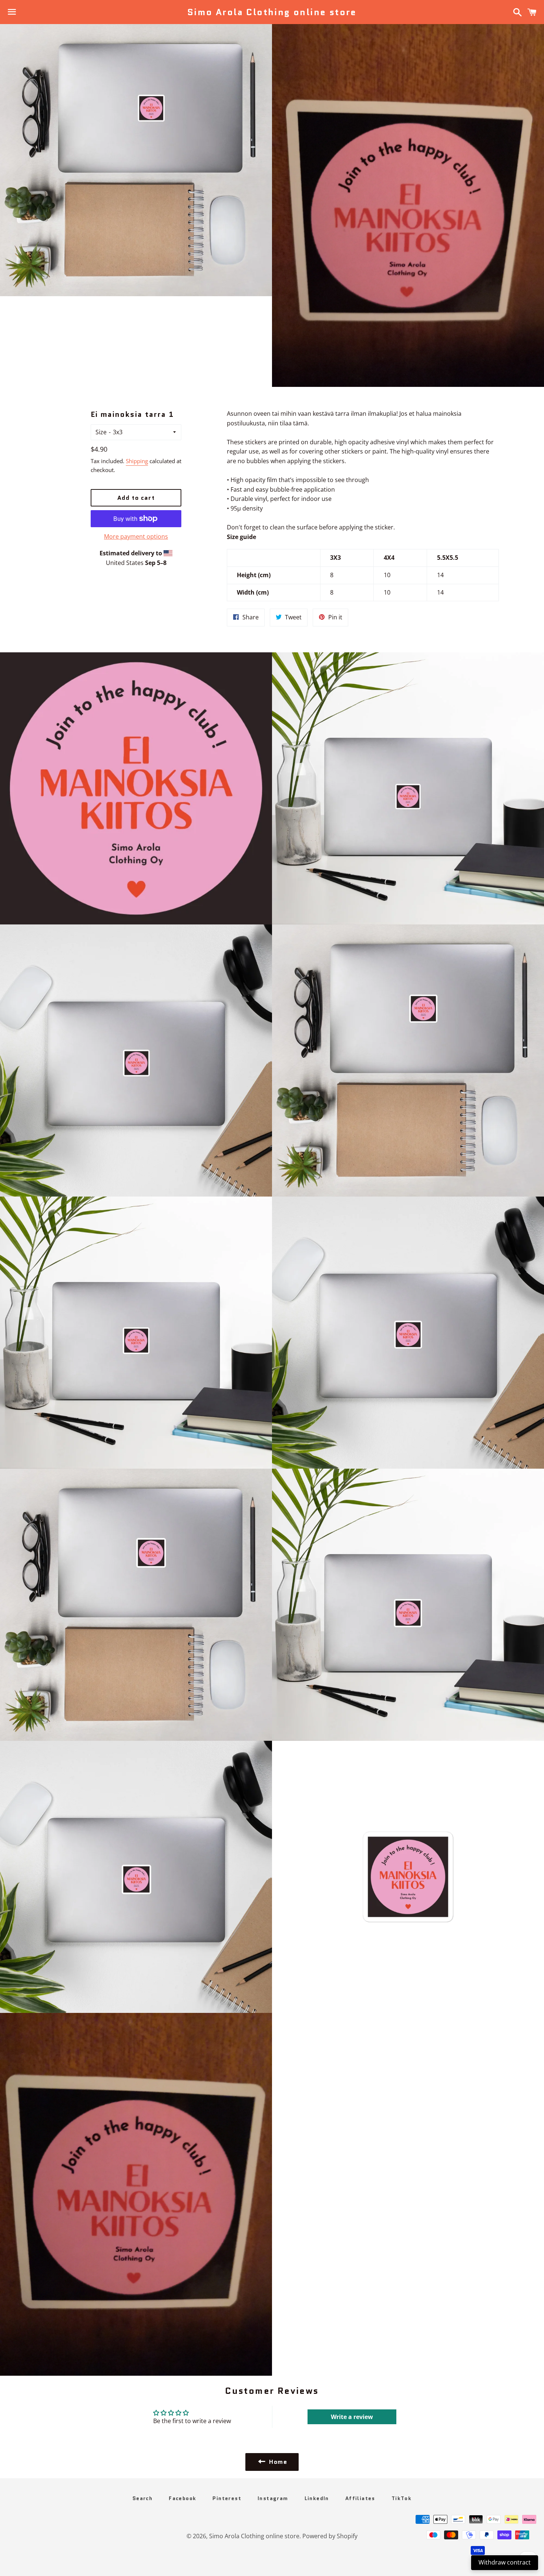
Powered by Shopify (330, 2536)
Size (101, 432)
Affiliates (360, 2498)
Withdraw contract (505, 2562)
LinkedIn (317, 2498)
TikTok (402, 2498)
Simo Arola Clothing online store (272, 12)
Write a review (352, 2417)
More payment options (136, 536)
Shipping (137, 461)
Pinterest (227, 2498)
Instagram (273, 2498)
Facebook (182, 2498)
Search (142, 2498)
